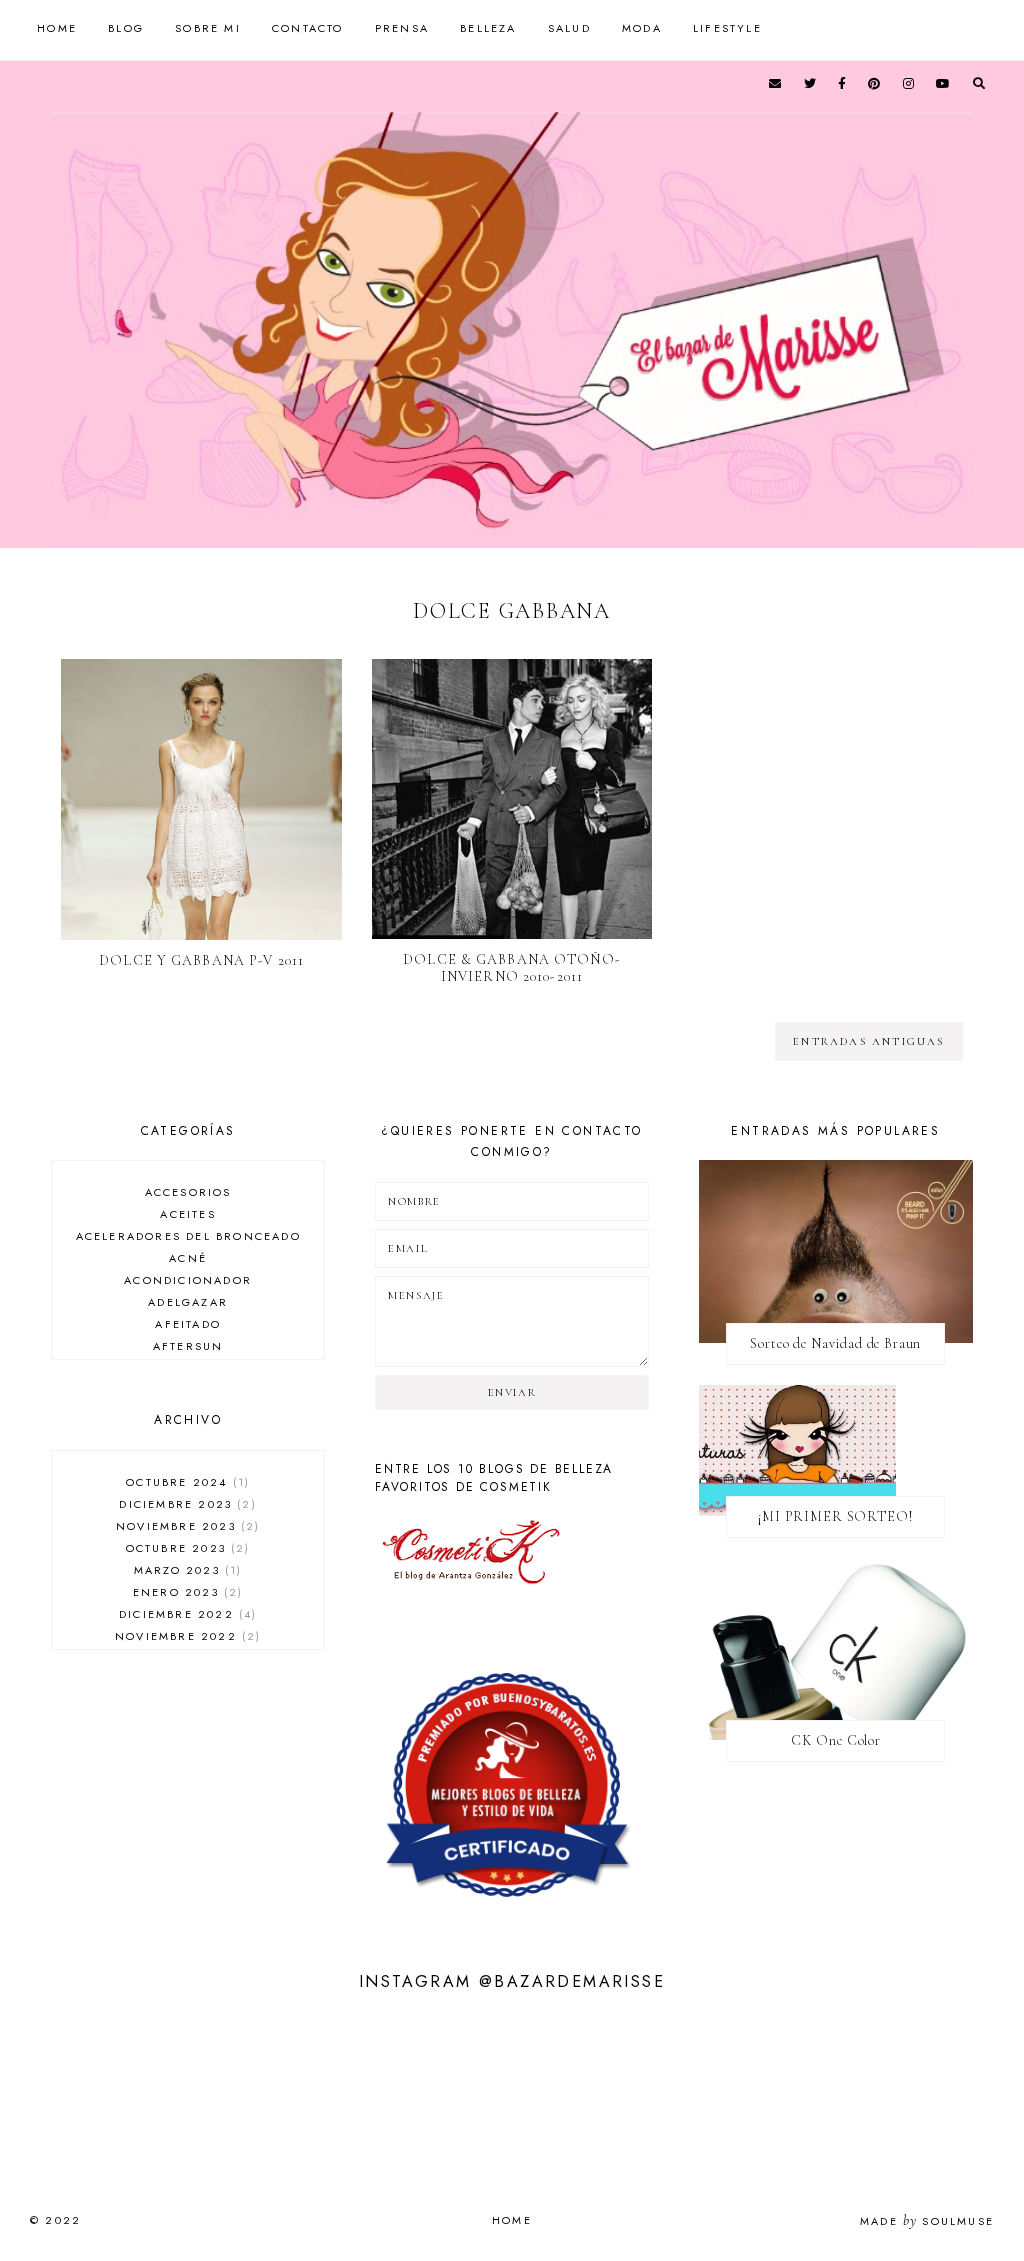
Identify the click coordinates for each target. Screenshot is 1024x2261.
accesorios (188, 1192)
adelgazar (188, 1302)
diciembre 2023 (185, 1504)
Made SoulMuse (927, 2221)
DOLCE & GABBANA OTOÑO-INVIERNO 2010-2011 (512, 968)
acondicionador (188, 1280)
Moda (642, 28)
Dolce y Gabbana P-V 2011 (201, 960)
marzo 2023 (185, 1570)
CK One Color (836, 1740)
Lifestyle (727, 28)
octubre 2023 (186, 1548)
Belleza (488, 28)
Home (57, 28)
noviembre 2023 (185, 1526)
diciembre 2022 (185, 1614)
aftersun (188, 1346)
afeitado (188, 1324)
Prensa (402, 28)
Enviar (512, 1392)
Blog (126, 28)
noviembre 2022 (185, 1636)
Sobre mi (208, 28)
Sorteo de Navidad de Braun (835, 1343)
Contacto (308, 28)
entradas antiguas (868, 1041)
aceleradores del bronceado (188, 1236)
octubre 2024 (185, 1482)
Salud (569, 28)
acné (188, 1258)
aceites (187, 1214)
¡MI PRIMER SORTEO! (835, 1516)
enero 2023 (185, 1592)
